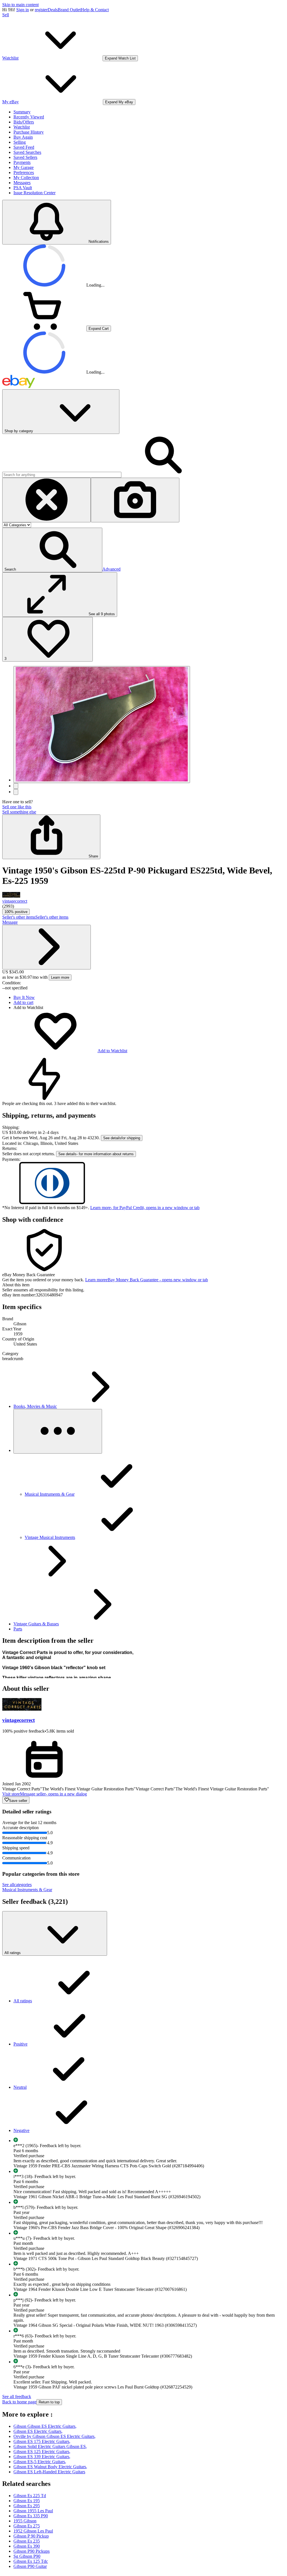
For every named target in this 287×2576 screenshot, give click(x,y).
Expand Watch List (120, 58)
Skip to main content (20, 5)
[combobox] (62, 475)
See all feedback (17, 2397)
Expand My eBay (119, 102)
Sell (6, 15)
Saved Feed (24, 147)
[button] (52, 550)
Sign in (23, 10)
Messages (22, 183)
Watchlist (22, 127)
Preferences (24, 172)
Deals (53, 10)
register (41, 10)
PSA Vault (23, 188)
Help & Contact (95, 10)
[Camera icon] (135, 500)
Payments (22, 162)
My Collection (26, 178)
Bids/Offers (24, 122)
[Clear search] (47, 500)
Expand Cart (99, 329)
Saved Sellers (25, 157)
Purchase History (29, 132)
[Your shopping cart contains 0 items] (44, 328)
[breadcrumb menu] (58, 1431)
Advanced (111, 569)
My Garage (24, 167)
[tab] (143, 1285)
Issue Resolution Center (34, 193)
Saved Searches (27, 152)
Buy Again (23, 137)
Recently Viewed (29, 117)
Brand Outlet (69, 10)
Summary (22, 112)
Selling (20, 142)
